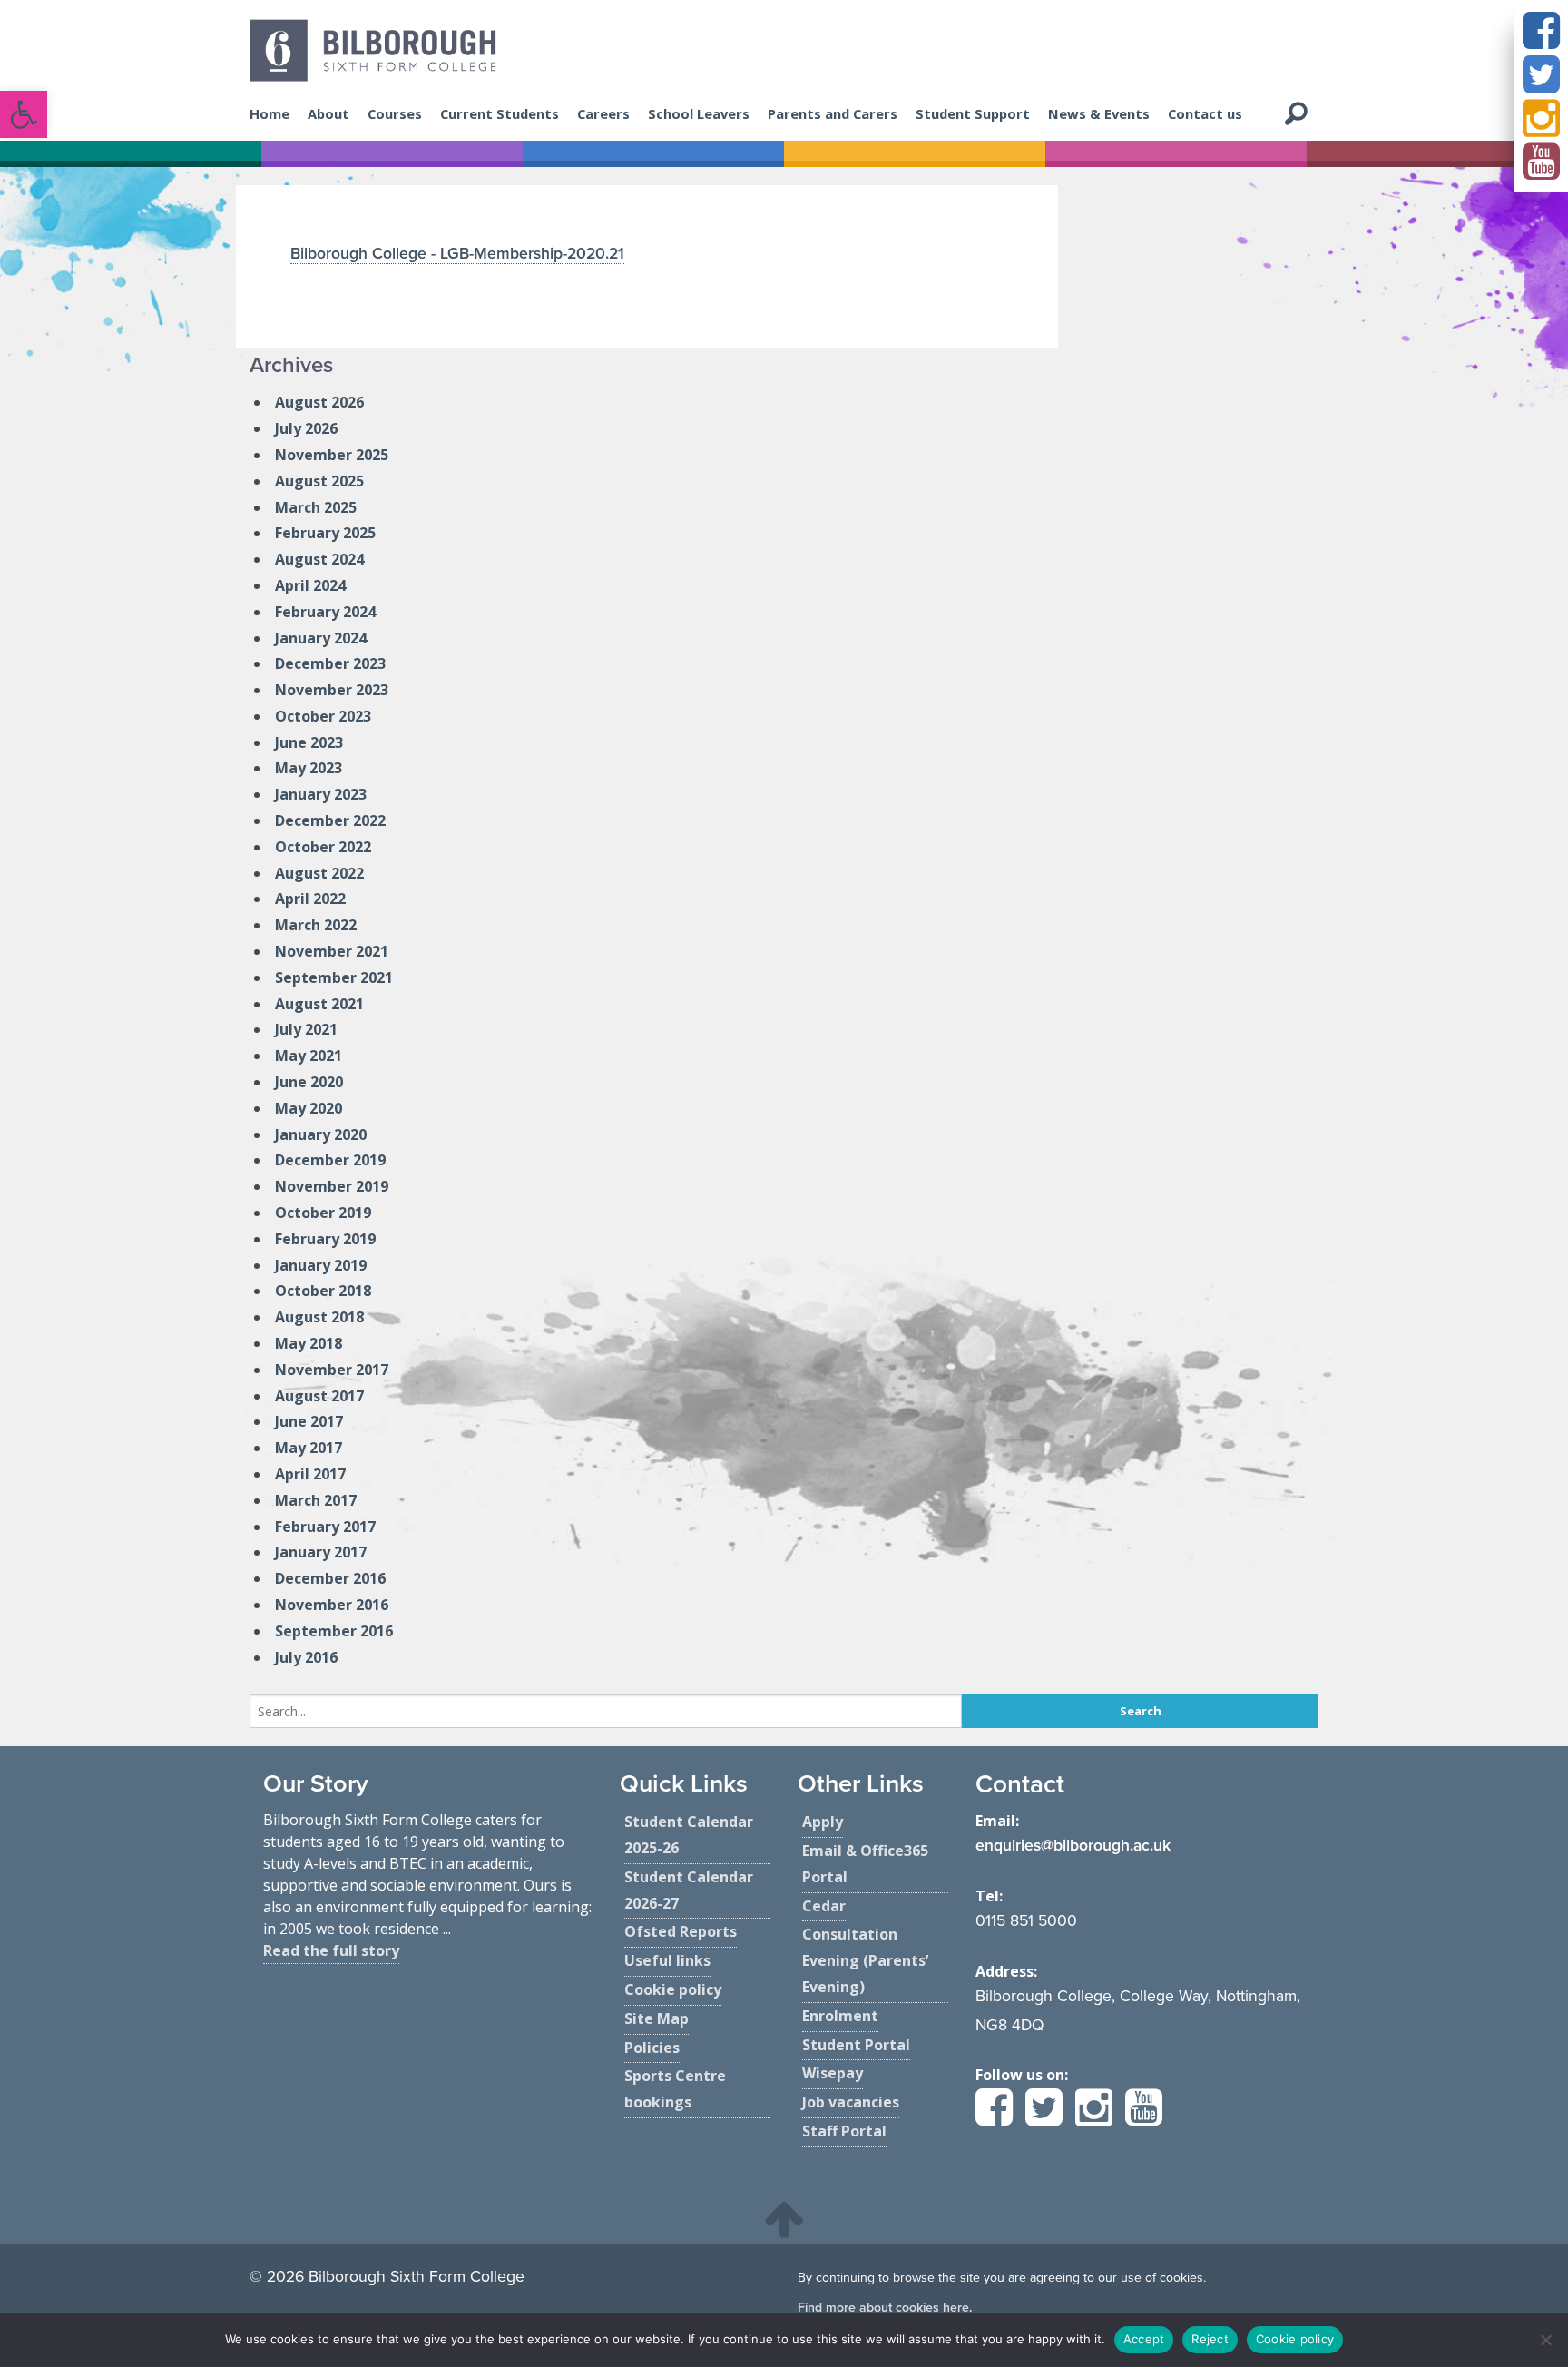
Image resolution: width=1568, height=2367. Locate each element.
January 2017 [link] (321, 1552)
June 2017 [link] (309, 1421)
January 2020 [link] (321, 1134)
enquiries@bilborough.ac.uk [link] (1073, 1846)
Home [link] (269, 113)
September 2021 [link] (334, 977)
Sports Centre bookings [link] (675, 2089)
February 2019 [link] (325, 1239)
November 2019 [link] (332, 1186)
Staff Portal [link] (844, 2131)
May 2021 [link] (309, 1056)
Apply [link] (823, 1822)
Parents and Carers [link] (833, 113)
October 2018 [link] (323, 1291)
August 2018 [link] (319, 1317)
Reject (1210, 2339)
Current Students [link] (500, 113)
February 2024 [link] (325, 612)
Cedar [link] (824, 1906)
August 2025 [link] (319, 481)
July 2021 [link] (306, 1029)
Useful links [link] (667, 1960)
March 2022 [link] (316, 925)
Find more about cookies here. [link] (885, 2308)
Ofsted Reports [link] (681, 1931)
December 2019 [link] (330, 1160)
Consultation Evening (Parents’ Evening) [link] (865, 1960)
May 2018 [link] (309, 1343)
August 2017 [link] (319, 1396)
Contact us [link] (1205, 113)
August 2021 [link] (319, 1004)
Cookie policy (1295, 2339)
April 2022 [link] (310, 899)
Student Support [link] (973, 113)
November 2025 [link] (332, 455)
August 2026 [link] (319, 402)
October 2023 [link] (323, 716)
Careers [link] (603, 113)
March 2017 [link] (316, 1500)
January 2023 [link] (321, 794)
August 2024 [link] (319, 559)
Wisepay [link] (833, 2073)
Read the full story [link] (331, 1950)
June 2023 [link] (309, 742)
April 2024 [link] (310, 585)
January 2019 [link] (321, 1265)
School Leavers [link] (699, 113)
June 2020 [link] (309, 1082)
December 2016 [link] (330, 1578)
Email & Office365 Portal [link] (865, 1864)
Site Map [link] (657, 2018)
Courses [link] (395, 113)
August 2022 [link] (319, 873)
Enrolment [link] (840, 2016)
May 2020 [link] (309, 1108)
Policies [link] (652, 2048)
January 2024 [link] (321, 638)
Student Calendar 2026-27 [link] (689, 1890)
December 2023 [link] (330, 663)
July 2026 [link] (306, 428)
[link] (24, 114)
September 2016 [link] (334, 1631)
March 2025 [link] (316, 507)
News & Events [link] (1099, 113)
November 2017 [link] (332, 1370)
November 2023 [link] (332, 690)
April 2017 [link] (310, 1474)
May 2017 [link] (309, 1448)
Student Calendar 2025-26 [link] (689, 1835)
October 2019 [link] (323, 1213)
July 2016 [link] (306, 1657)
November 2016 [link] (332, 1605)
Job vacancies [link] (851, 2102)
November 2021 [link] (332, 951)
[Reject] (1545, 2340)
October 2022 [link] (323, 847)
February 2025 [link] (325, 533)
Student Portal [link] (856, 2045)
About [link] (328, 113)
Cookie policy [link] (673, 1989)
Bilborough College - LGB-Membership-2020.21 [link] (457, 254)
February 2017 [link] (325, 1527)
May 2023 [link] (309, 768)
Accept (1144, 2339)
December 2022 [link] (330, 820)
